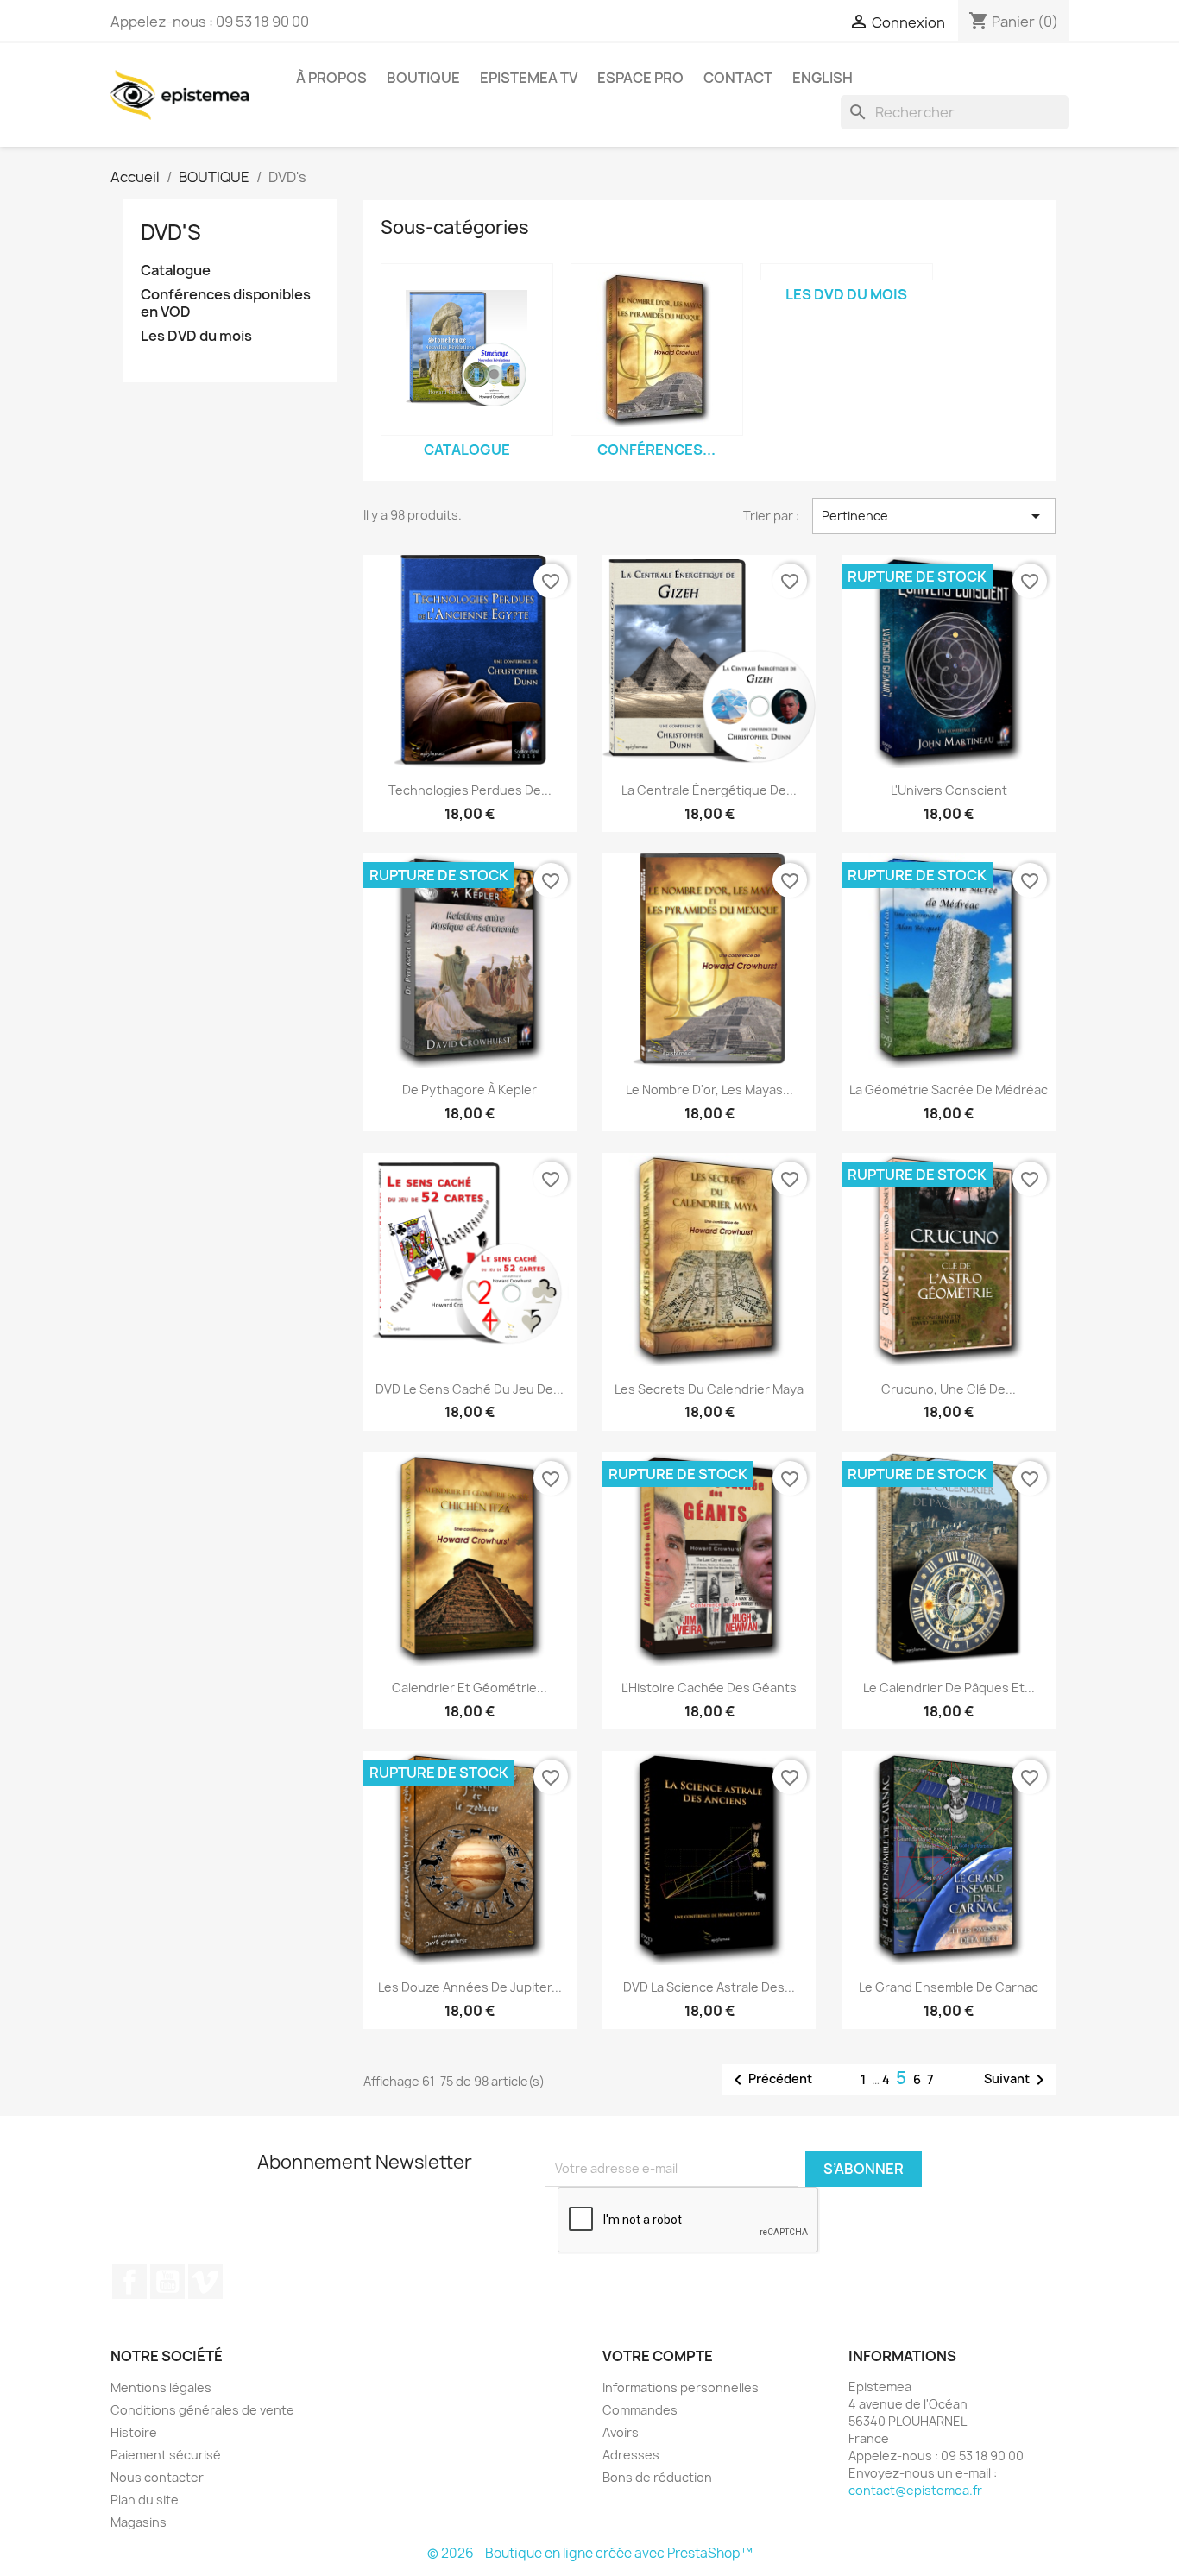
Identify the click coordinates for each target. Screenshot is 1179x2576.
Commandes (640, 2410)
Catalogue (176, 271)
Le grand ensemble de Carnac (949, 1987)
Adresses (631, 2455)
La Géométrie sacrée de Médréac (949, 1090)
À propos (331, 78)
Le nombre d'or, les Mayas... (709, 1090)
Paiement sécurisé (166, 2455)
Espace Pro (640, 78)
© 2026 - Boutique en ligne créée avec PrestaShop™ (590, 2553)
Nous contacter (157, 2477)
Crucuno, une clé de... (949, 1389)
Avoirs (621, 2432)
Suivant (1017, 2080)
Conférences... (656, 450)
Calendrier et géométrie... (470, 1688)
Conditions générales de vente (202, 2410)
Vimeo (205, 2282)
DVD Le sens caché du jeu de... (470, 1389)
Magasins (139, 2522)
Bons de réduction (657, 2477)
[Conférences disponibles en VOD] (657, 350)
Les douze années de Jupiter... (470, 1987)
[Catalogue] (467, 350)
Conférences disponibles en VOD (226, 303)
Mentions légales (161, 2387)
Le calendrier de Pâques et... (949, 1688)
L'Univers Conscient (949, 790)
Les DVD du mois (196, 336)
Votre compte (658, 2356)
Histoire (134, 2432)
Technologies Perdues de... (470, 790)
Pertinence (934, 516)
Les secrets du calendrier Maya (709, 1389)
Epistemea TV (529, 78)
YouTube (167, 2282)
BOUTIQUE (423, 78)
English (823, 78)
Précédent (770, 2080)
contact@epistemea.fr (915, 2490)
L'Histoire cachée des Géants (709, 1688)
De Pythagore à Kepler (470, 1090)
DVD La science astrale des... (709, 1987)
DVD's (171, 232)
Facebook (129, 2282)
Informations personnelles (681, 2387)
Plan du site (145, 2500)
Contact (738, 78)
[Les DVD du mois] (847, 272)
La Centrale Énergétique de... (709, 790)
